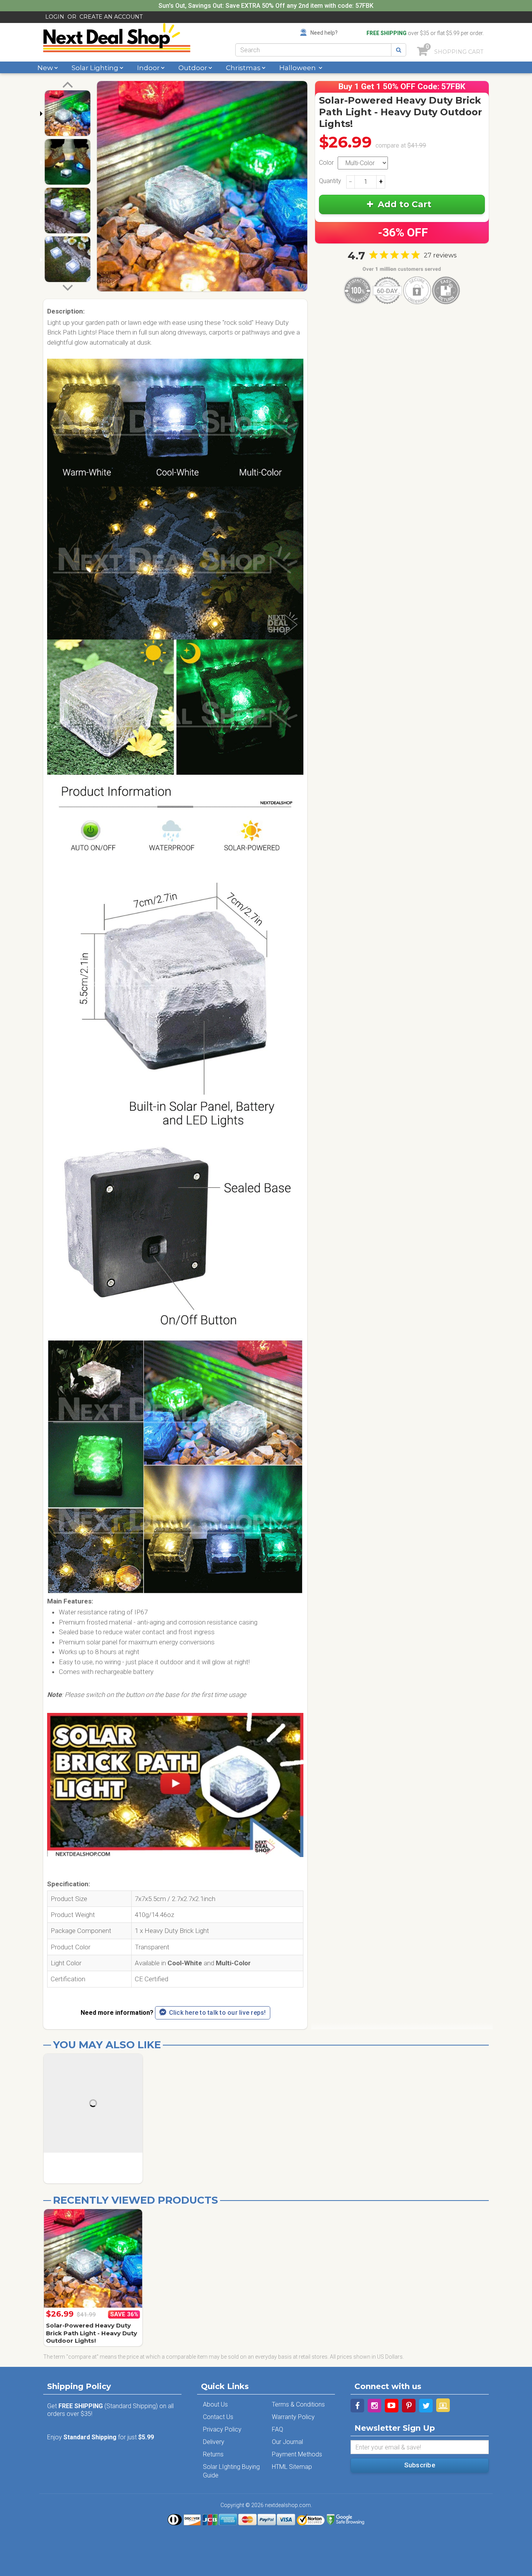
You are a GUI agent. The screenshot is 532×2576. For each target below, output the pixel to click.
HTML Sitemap (292, 2467)
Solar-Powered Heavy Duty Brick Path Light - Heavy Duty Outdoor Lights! (92, 2333)
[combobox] (313, 50)
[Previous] (68, 86)
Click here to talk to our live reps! (218, 2013)
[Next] (68, 287)
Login (55, 17)
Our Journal (287, 2442)
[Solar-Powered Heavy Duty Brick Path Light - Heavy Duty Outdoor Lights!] (93, 2259)
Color (326, 163)
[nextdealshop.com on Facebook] (357, 2406)
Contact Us (218, 2417)
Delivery (214, 2442)
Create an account (111, 17)
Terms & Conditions (298, 2404)
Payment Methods (297, 2454)
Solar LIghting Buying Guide (231, 2471)
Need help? (324, 33)
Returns (213, 2454)
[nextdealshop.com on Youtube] (392, 2406)
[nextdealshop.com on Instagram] (374, 2406)
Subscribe (420, 2465)
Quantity (330, 181)
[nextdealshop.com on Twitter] (426, 2406)
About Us (215, 2404)
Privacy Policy (222, 2429)
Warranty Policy (293, 2417)
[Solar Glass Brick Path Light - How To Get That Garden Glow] (175, 1789)
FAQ (277, 2429)
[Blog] (443, 2405)
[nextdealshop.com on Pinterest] (409, 2406)
